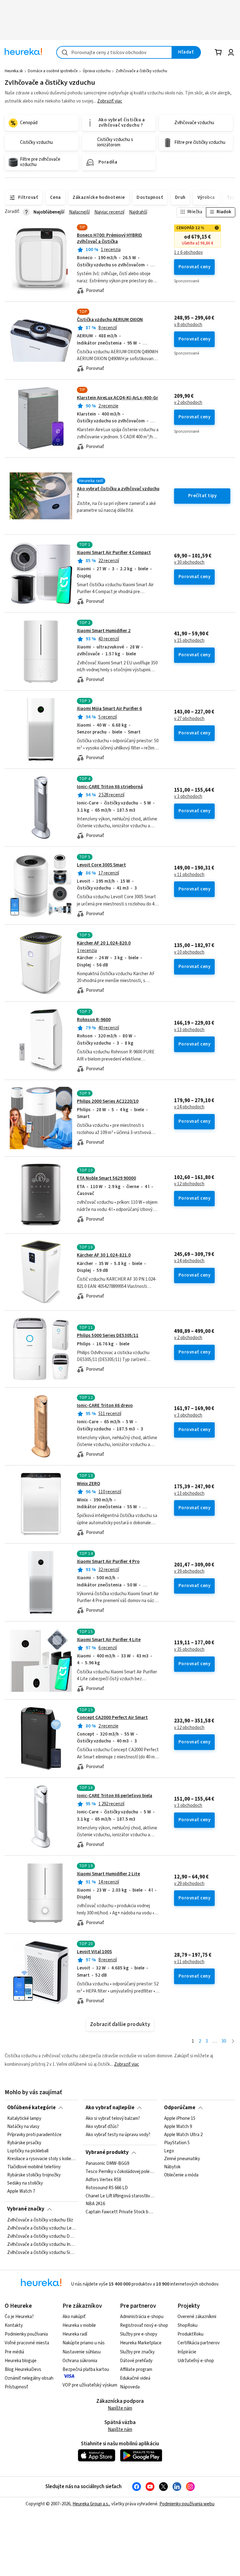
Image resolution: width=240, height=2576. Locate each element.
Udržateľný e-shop (196, 2361)
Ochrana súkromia (80, 2361)
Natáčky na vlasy (23, 2127)
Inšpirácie (187, 2352)
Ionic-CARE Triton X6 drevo (105, 1406)
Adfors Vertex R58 (103, 2180)
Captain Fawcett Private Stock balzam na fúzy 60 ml (120, 2212)
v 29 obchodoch (189, 1884)
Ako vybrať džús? (102, 2127)
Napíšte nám (120, 2408)
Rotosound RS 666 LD (107, 2188)
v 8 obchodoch (188, 325)
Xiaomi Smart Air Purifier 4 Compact (114, 553)
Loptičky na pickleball (28, 2151)
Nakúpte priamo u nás (84, 2343)
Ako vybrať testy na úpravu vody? (118, 2135)
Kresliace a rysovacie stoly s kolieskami (42, 2159)
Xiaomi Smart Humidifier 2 (104, 631)
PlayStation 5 (177, 2143)
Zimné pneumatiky (182, 2159)
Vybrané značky (26, 2209)
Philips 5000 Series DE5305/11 (108, 1336)
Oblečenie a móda (181, 2175)
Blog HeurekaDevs (23, 2369)
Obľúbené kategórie (31, 2108)
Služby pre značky (137, 2352)
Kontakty (14, 2325)
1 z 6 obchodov (188, 253)
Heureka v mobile (79, 2325)
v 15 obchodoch (189, 641)
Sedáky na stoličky (25, 2183)
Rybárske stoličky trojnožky (34, 2175)
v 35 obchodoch (189, 1650)
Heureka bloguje (21, 2361)
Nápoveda (130, 2387)
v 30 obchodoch (189, 562)
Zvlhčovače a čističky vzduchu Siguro (42, 2252)
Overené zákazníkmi (197, 2317)
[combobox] (114, 52)
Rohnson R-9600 (94, 1020)
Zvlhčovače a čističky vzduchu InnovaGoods (42, 2244)
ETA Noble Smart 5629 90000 (106, 1178)
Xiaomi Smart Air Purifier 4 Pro (108, 1562)
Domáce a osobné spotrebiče (53, 71)
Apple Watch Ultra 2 (183, 2135)
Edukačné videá (135, 2378)
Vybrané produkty (107, 2152)
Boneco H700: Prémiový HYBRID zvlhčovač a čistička (110, 238)
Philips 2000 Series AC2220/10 (108, 1101)
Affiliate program (136, 2369)
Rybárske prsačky (24, 2143)
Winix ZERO (88, 1484)
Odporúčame (180, 2108)
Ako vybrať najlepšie (110, 2108)
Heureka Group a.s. (91, 2504)
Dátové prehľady (136, 2361)
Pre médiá (14, 2352)
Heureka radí (75, 2334)
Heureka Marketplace (141, 2343)
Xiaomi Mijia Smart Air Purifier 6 (109, 709)
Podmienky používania (26, 2334)
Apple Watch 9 (178, 2127)
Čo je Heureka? (19, 2317)
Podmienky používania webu (187, 2504)
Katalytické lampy (24, 2119)
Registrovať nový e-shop (144, 2325)
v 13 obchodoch (189, 1030)
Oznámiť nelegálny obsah (29, 2378)
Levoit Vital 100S (94, 1952)
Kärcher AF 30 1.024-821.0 (104, 1255)
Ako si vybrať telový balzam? (113, 2119)
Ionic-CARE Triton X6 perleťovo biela (115, 1796)
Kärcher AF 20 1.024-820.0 (104, 943)
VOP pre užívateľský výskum (90, 2385)
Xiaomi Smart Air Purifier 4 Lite (109, 1640)
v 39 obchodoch (189, 1571)
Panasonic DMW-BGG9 (107, 2164)
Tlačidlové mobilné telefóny (34, 2167)
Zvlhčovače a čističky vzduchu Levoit (42, 2228)
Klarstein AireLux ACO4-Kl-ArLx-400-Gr (117, 398)
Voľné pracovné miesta (27, 2343)
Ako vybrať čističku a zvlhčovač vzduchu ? (118, 492)
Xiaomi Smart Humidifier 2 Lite (108, 1874)
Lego (169, 2151)
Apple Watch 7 (21, 2191)
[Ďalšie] (233, 2042)
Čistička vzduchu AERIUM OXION (110, 320)
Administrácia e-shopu (142, 2317)
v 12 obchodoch (189, 1184)
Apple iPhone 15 (180, 2119)
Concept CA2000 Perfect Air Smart (112, 1718)
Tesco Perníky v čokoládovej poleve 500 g (120, 2172)
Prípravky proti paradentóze (34, 2135)
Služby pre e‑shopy (139, 2334)
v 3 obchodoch (188, 797)
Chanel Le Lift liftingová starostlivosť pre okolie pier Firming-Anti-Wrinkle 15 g (120, 2196)
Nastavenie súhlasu (82, 2352)
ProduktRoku (190, 2334)
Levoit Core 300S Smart (101, 865)
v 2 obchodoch (188, 403)
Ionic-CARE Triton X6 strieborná (110, 787)
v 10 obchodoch (189, 952)
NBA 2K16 (95, 2204)
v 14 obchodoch (189, 1107)
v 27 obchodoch (189, 719)
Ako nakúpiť (74, 2317)
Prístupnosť (16, 2387)
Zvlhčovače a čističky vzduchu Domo (42, 2236)
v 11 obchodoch (189, 875)
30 (224, 2041)
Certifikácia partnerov (199, 2343)
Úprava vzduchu (97, 71)
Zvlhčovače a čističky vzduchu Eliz (40, 2220)
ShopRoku (187, 2325)
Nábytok (172, 2167)
